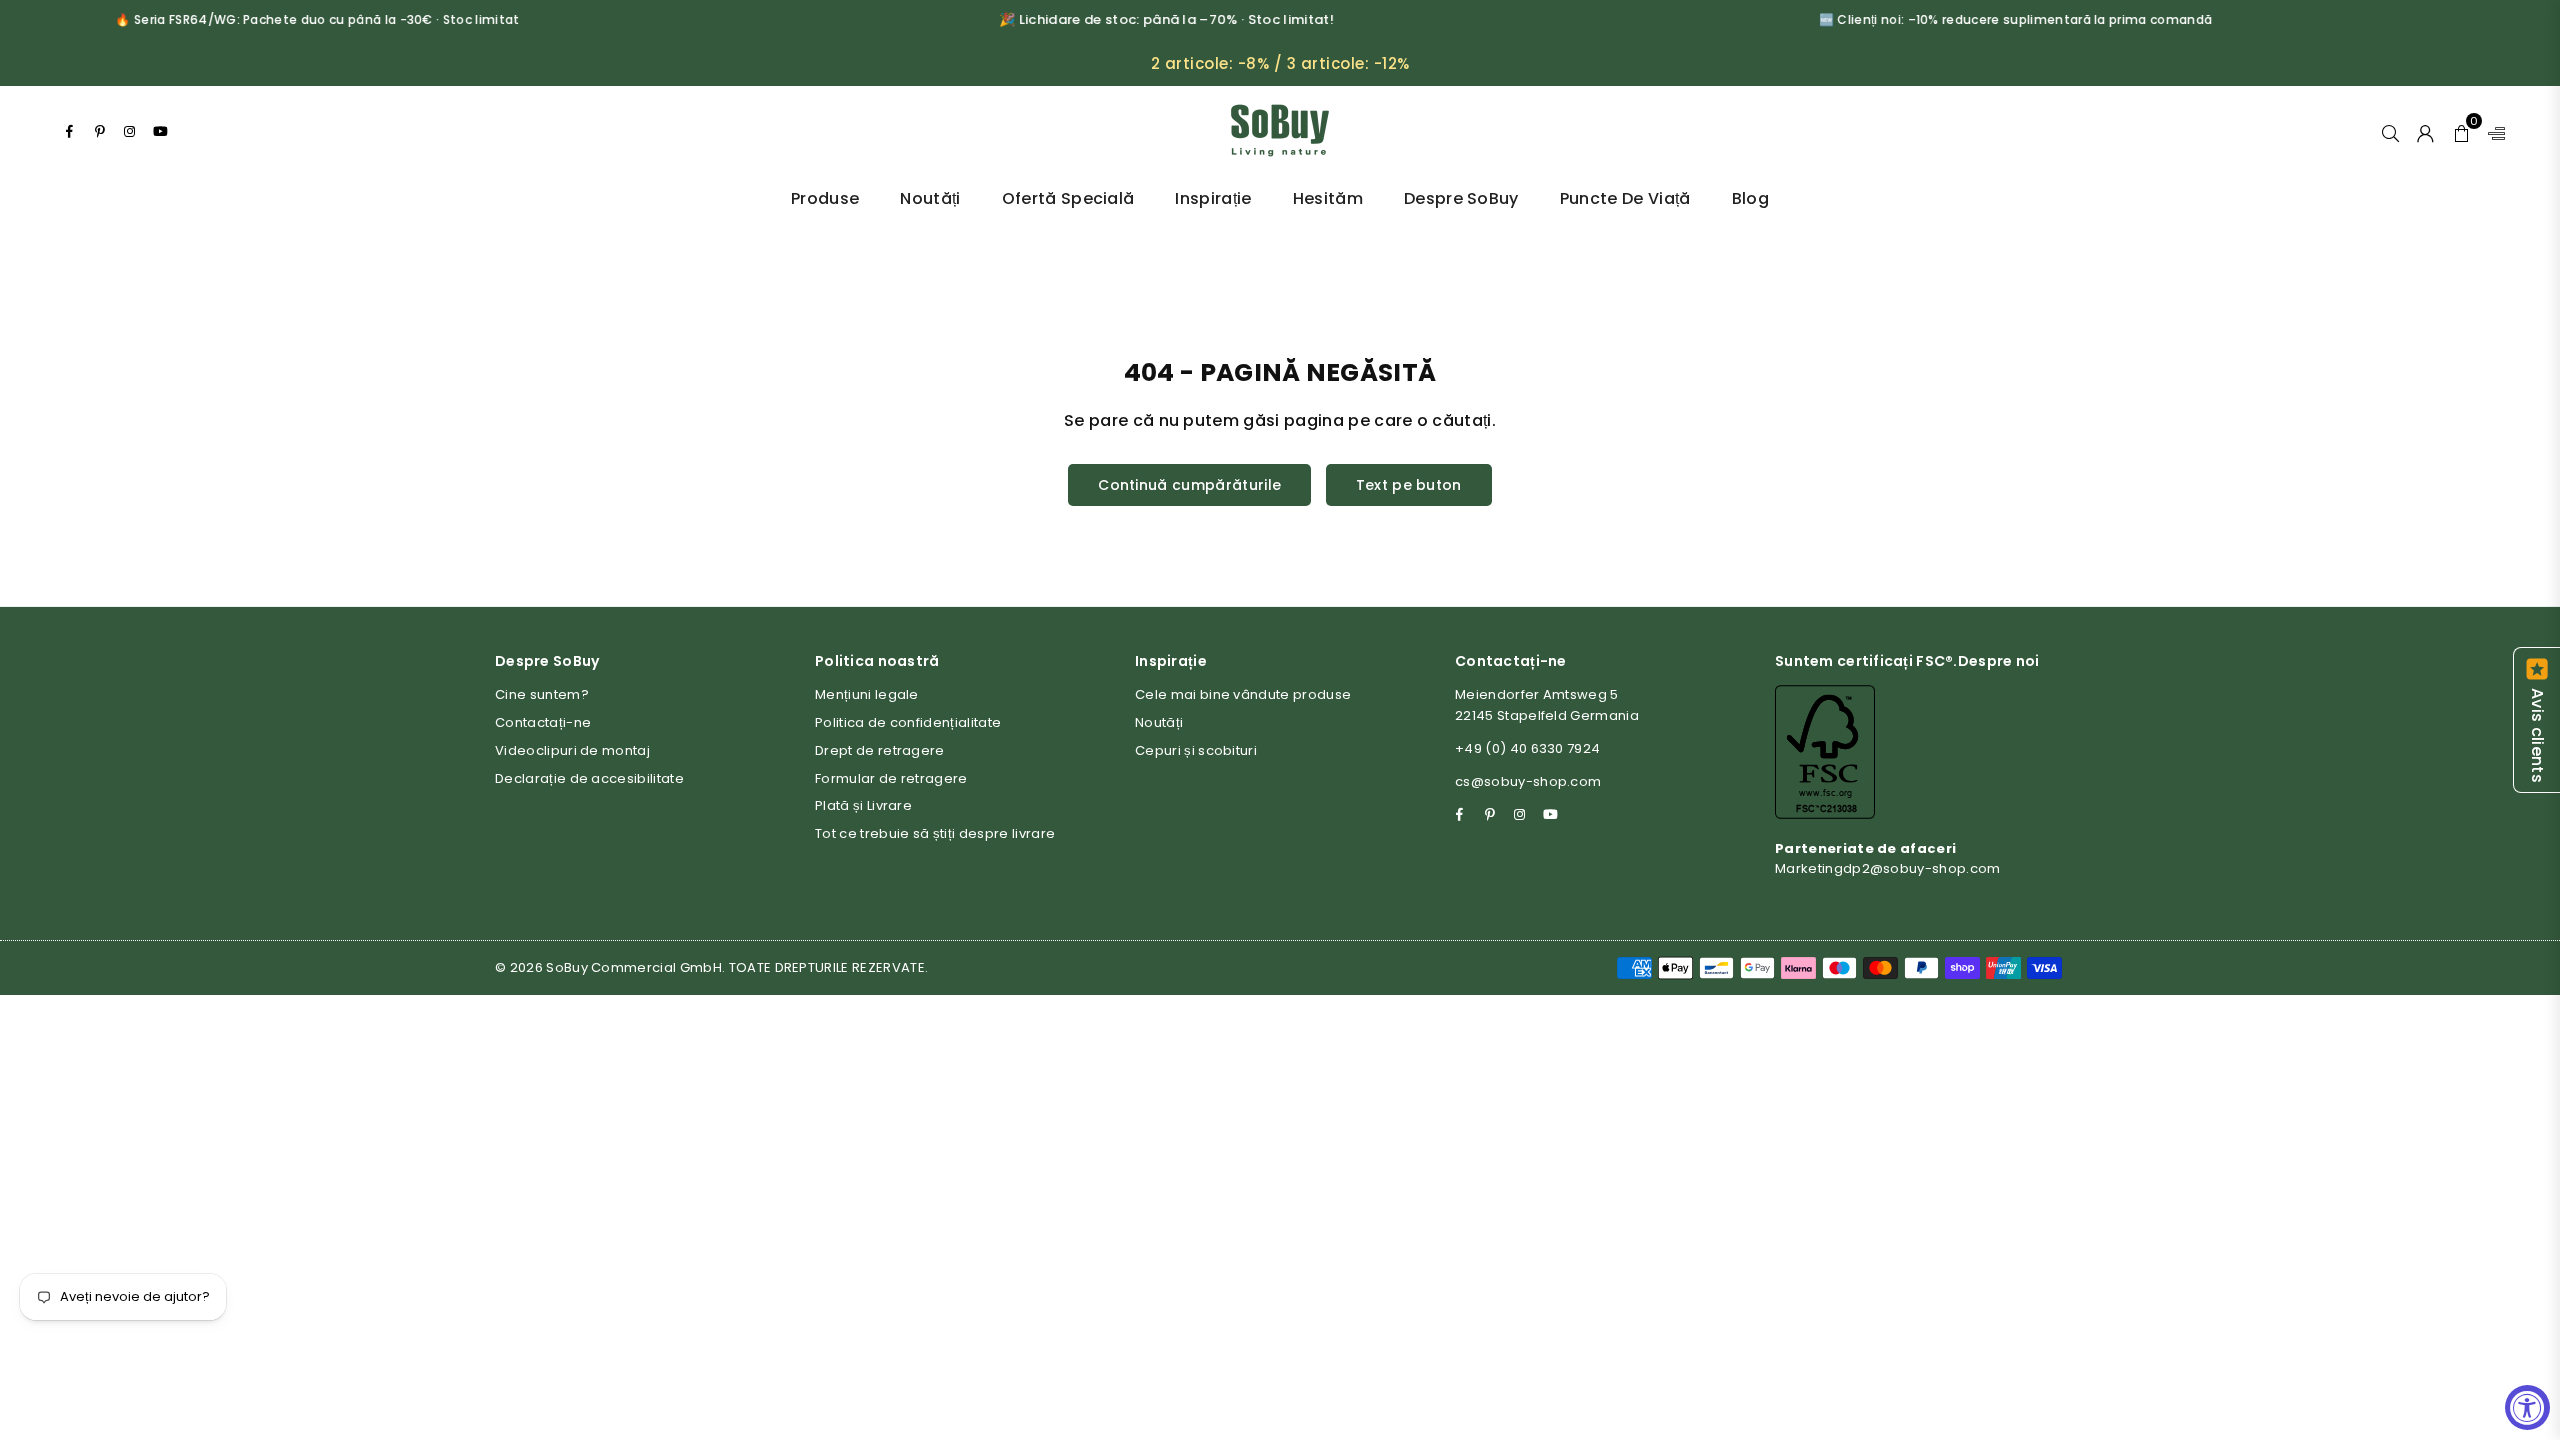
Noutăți (930, 198)
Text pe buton (1409, 485)
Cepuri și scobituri (1196, 750)
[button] (2461, 131)
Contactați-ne (543, 722)
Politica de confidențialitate (908, 722)
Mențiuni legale (867, 694)
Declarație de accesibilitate (589, 778)
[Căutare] (2390, 131)
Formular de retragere (891, 778)
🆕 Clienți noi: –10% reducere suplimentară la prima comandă (1985, 19)
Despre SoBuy (1461, 198)
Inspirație (1213, 198)
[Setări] (2492, 131)
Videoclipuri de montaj (572, 750)
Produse (825, 198)
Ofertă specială (1068, 198)
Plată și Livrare (863, 805)
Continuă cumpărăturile (1189, 485)
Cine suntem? (542, 694)
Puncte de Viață (1625, 198)
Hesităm (1328, 198)
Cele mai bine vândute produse (1243, 694)
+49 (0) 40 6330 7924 (1527, 748)
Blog (1750, 198)
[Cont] (2425, 131)
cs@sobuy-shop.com (1528, 781)
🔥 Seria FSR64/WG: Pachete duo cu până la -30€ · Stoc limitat (287, 19)
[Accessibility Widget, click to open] (2527, 1407)
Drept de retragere (880, 750)
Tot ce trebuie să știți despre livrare (935, 833)
